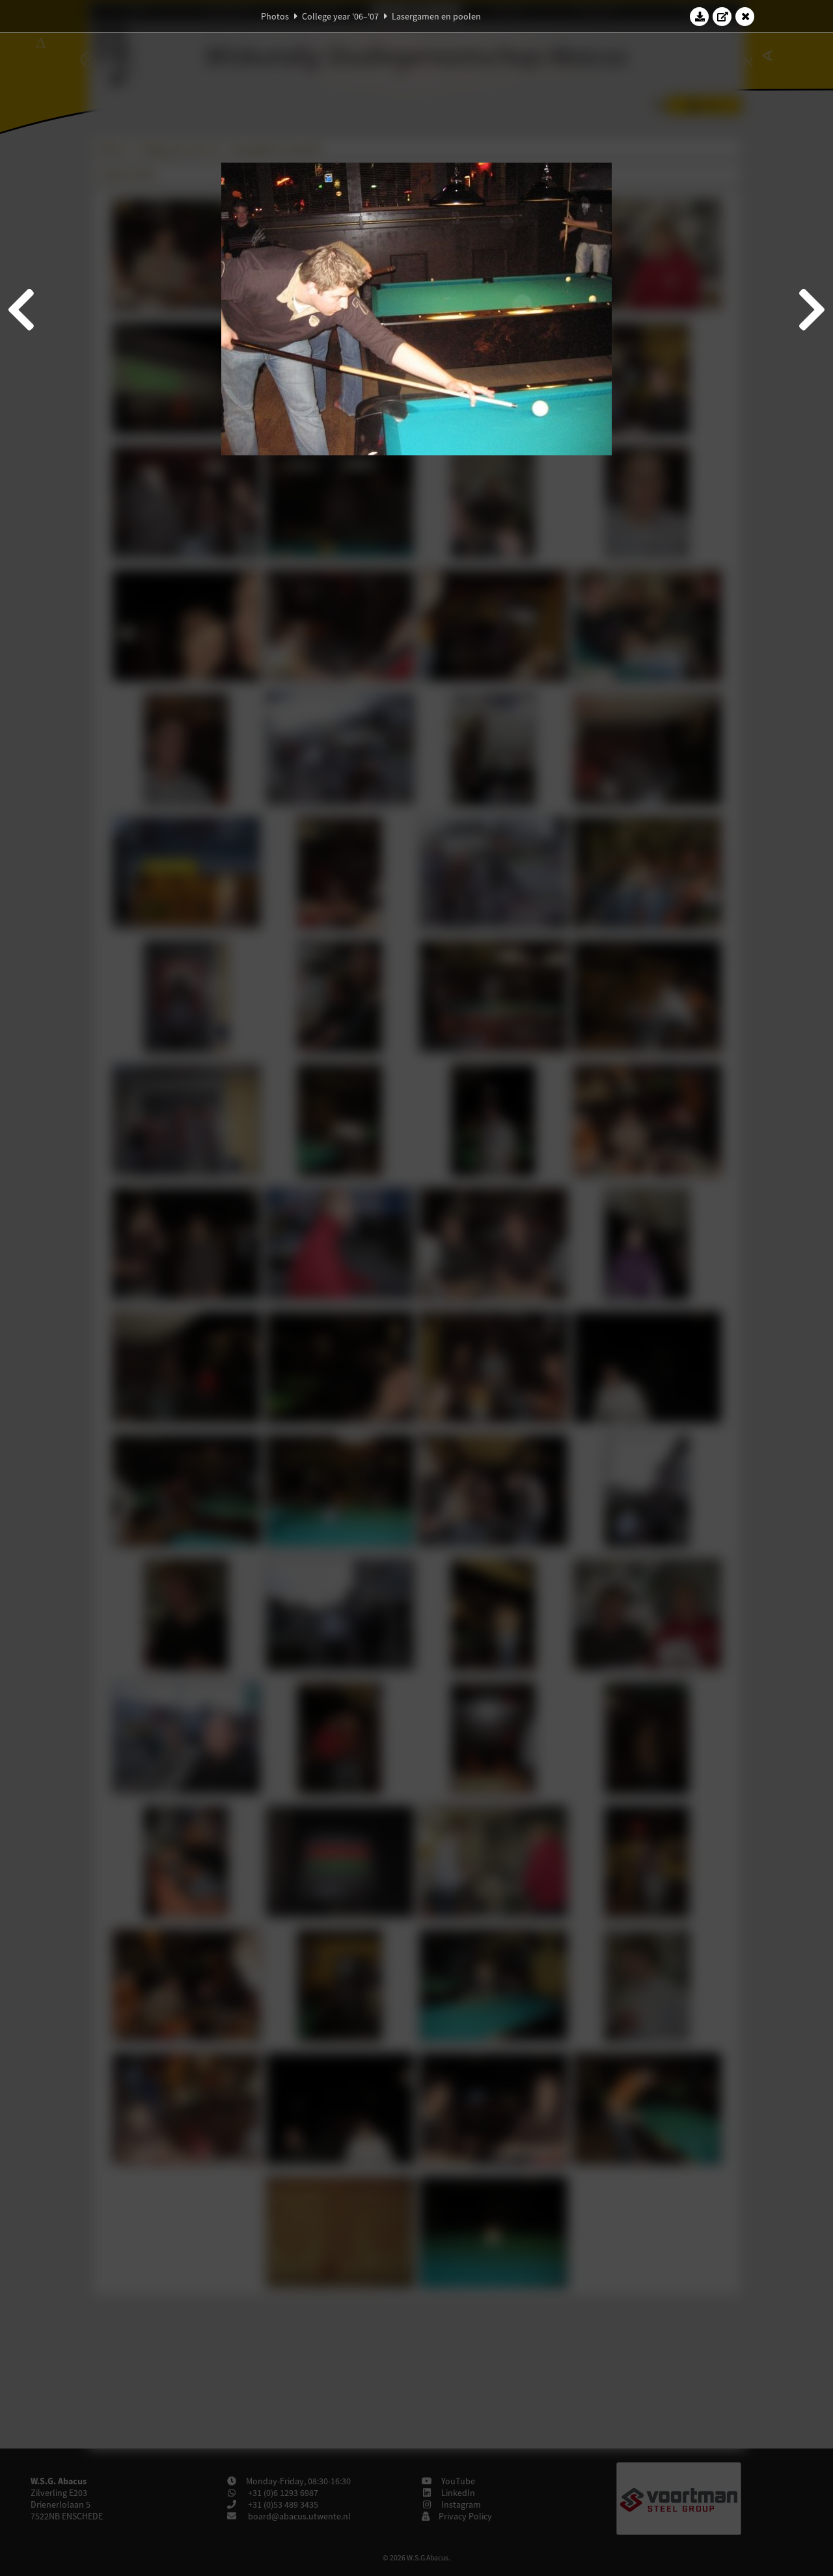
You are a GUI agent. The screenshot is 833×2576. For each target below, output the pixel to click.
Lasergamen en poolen (436, 16)
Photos (275, 16)
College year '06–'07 (340, 16)
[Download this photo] (700, 16)
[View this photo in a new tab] (722, 16)
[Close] (745, 16)
